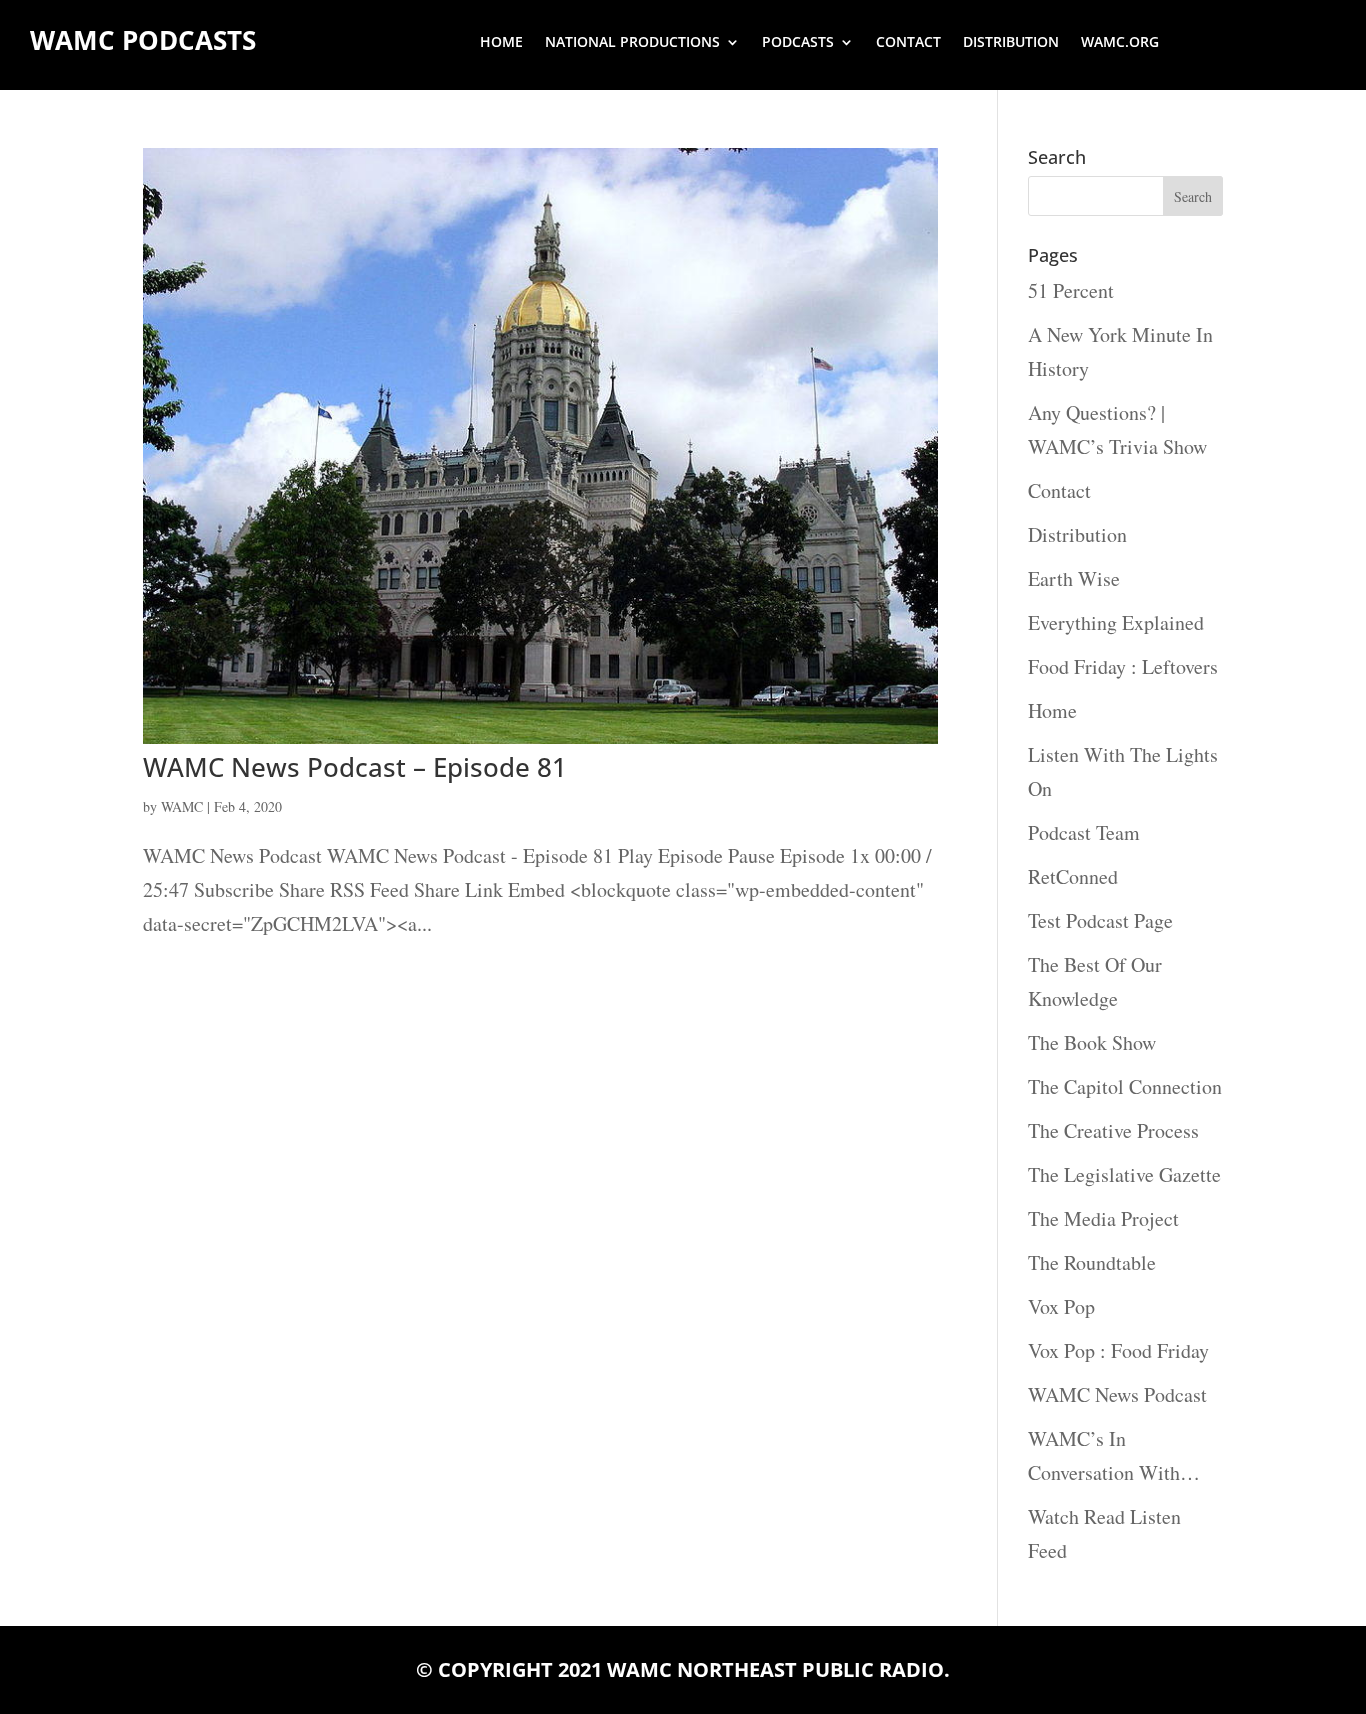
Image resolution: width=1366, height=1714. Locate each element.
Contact (908, 43)
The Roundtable (1092, 1262)
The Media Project (1103, 1218)
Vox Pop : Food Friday (1118, 1350)
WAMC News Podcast (1117, 1394)
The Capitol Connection (1125, 1086)
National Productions (632, 43)
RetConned (1073, 876)
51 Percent (1071, 290)
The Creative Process (1113, 1130)
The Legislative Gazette (1124, 1174)
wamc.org (1120, 43)
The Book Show (1092, 1042)
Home (501, 43)
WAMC (182, 806)
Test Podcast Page (1100, 920)
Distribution (1011, 43)
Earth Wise (1074, 578)
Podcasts (798, 43)
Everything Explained (1116, 622)
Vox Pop (1061, 1306)
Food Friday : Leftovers (1123, 666)
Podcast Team (1084, 832)
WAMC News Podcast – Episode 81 (355, 767)
